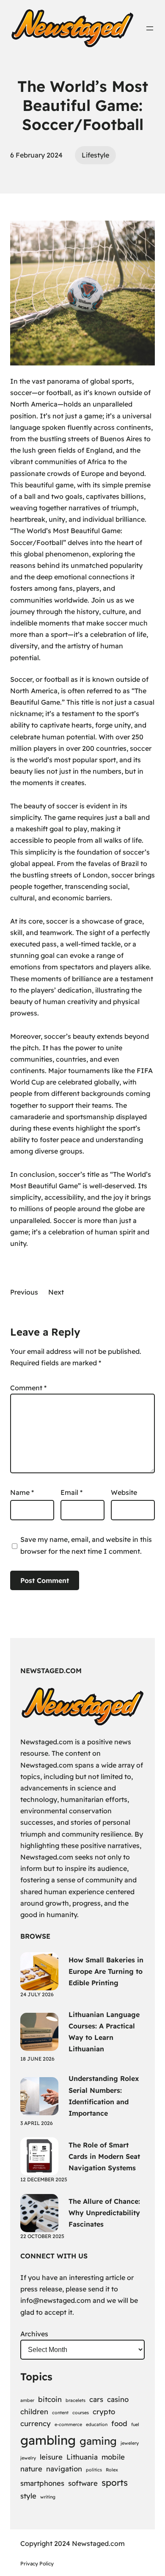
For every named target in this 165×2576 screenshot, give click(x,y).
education (97, 2424)
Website (124, 1492)
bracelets (76, 2400)
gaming (98, 2441)
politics (94, 2470)
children (34, 2411)
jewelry (28, 2458)
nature (31, 2469)
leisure (51, 2457)
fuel (135, 2424)
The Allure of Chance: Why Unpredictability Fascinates (104, 2213)
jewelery (130, 2443)
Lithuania (82, 2457)
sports (115, 2482)
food (119, 2423)
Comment (28, 1388)
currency (36, 2423)
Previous (24, 1292)
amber (27, 2400)
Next (56, 1292)
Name (22, 1492)
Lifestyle (95, 155)
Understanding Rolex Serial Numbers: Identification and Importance (104, 2096)
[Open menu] (150, 28)
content (60, 2413)
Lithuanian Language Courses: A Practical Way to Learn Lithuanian (104, 2032)
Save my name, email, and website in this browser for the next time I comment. (86, 1545)
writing (48, 2497)
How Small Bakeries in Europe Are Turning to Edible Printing (106, 1971)
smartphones (42, 2483)
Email (71, 1492)
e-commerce (68, 2424)
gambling (48, 2440)
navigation (64, 2469)
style (28, 2496)
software (83, 2483)
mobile (113, 2457)
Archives (34, 2334)
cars (96, 2399)
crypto (104, 2411)
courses (81, 2413)
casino (118, 2399)
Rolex (112, 2470)
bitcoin (50, 2399)
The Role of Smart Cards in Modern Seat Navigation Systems (104, 2156)
